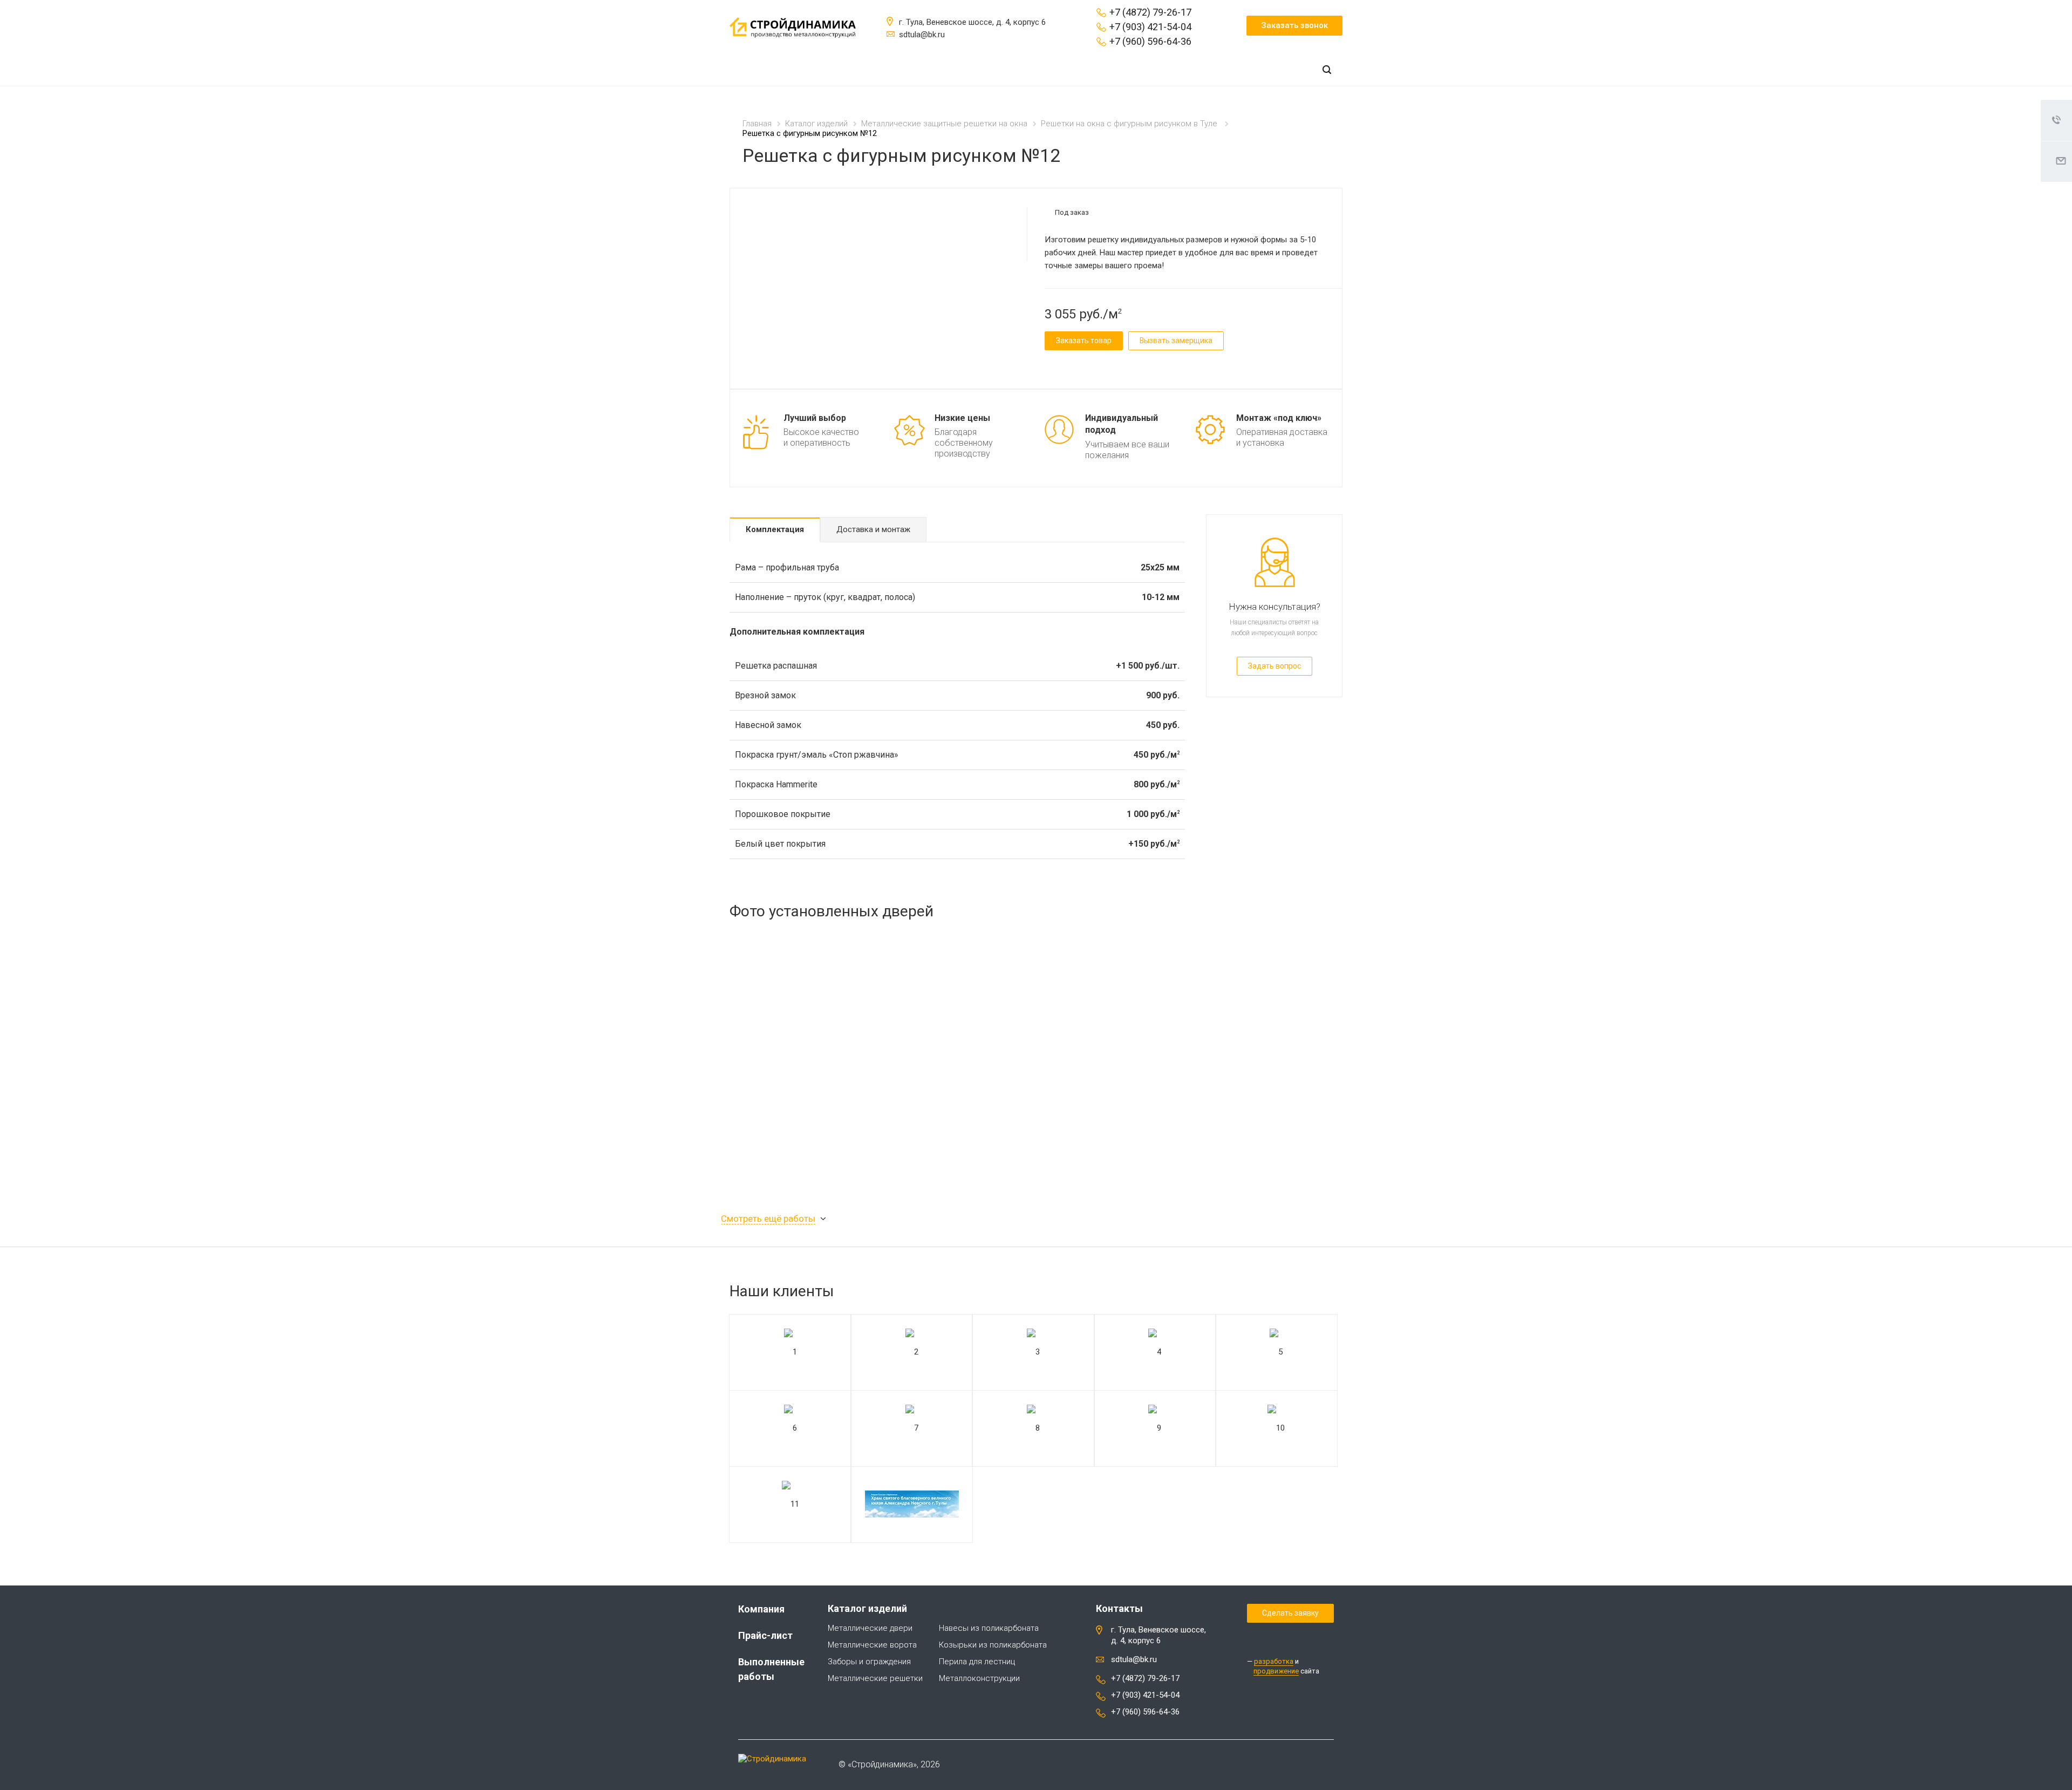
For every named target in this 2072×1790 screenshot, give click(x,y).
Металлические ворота (872, 1645)
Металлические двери (870, 1628)
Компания (761, 1609)
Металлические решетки (875, 1678)
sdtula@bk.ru (1134, 1659)
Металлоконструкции (979, 1678)
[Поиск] (1327, 70)
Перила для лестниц (977, 1662)
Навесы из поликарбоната (989, 1628)
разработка (1274, 1661)
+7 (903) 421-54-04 (1150, 27)
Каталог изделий (867, 1608)
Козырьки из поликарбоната (993, 1645)
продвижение (1276, 1671)
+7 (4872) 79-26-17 (1150, 12)
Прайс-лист (765, 1635)
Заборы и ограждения (869, 1662)
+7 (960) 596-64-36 (1150, 41)
